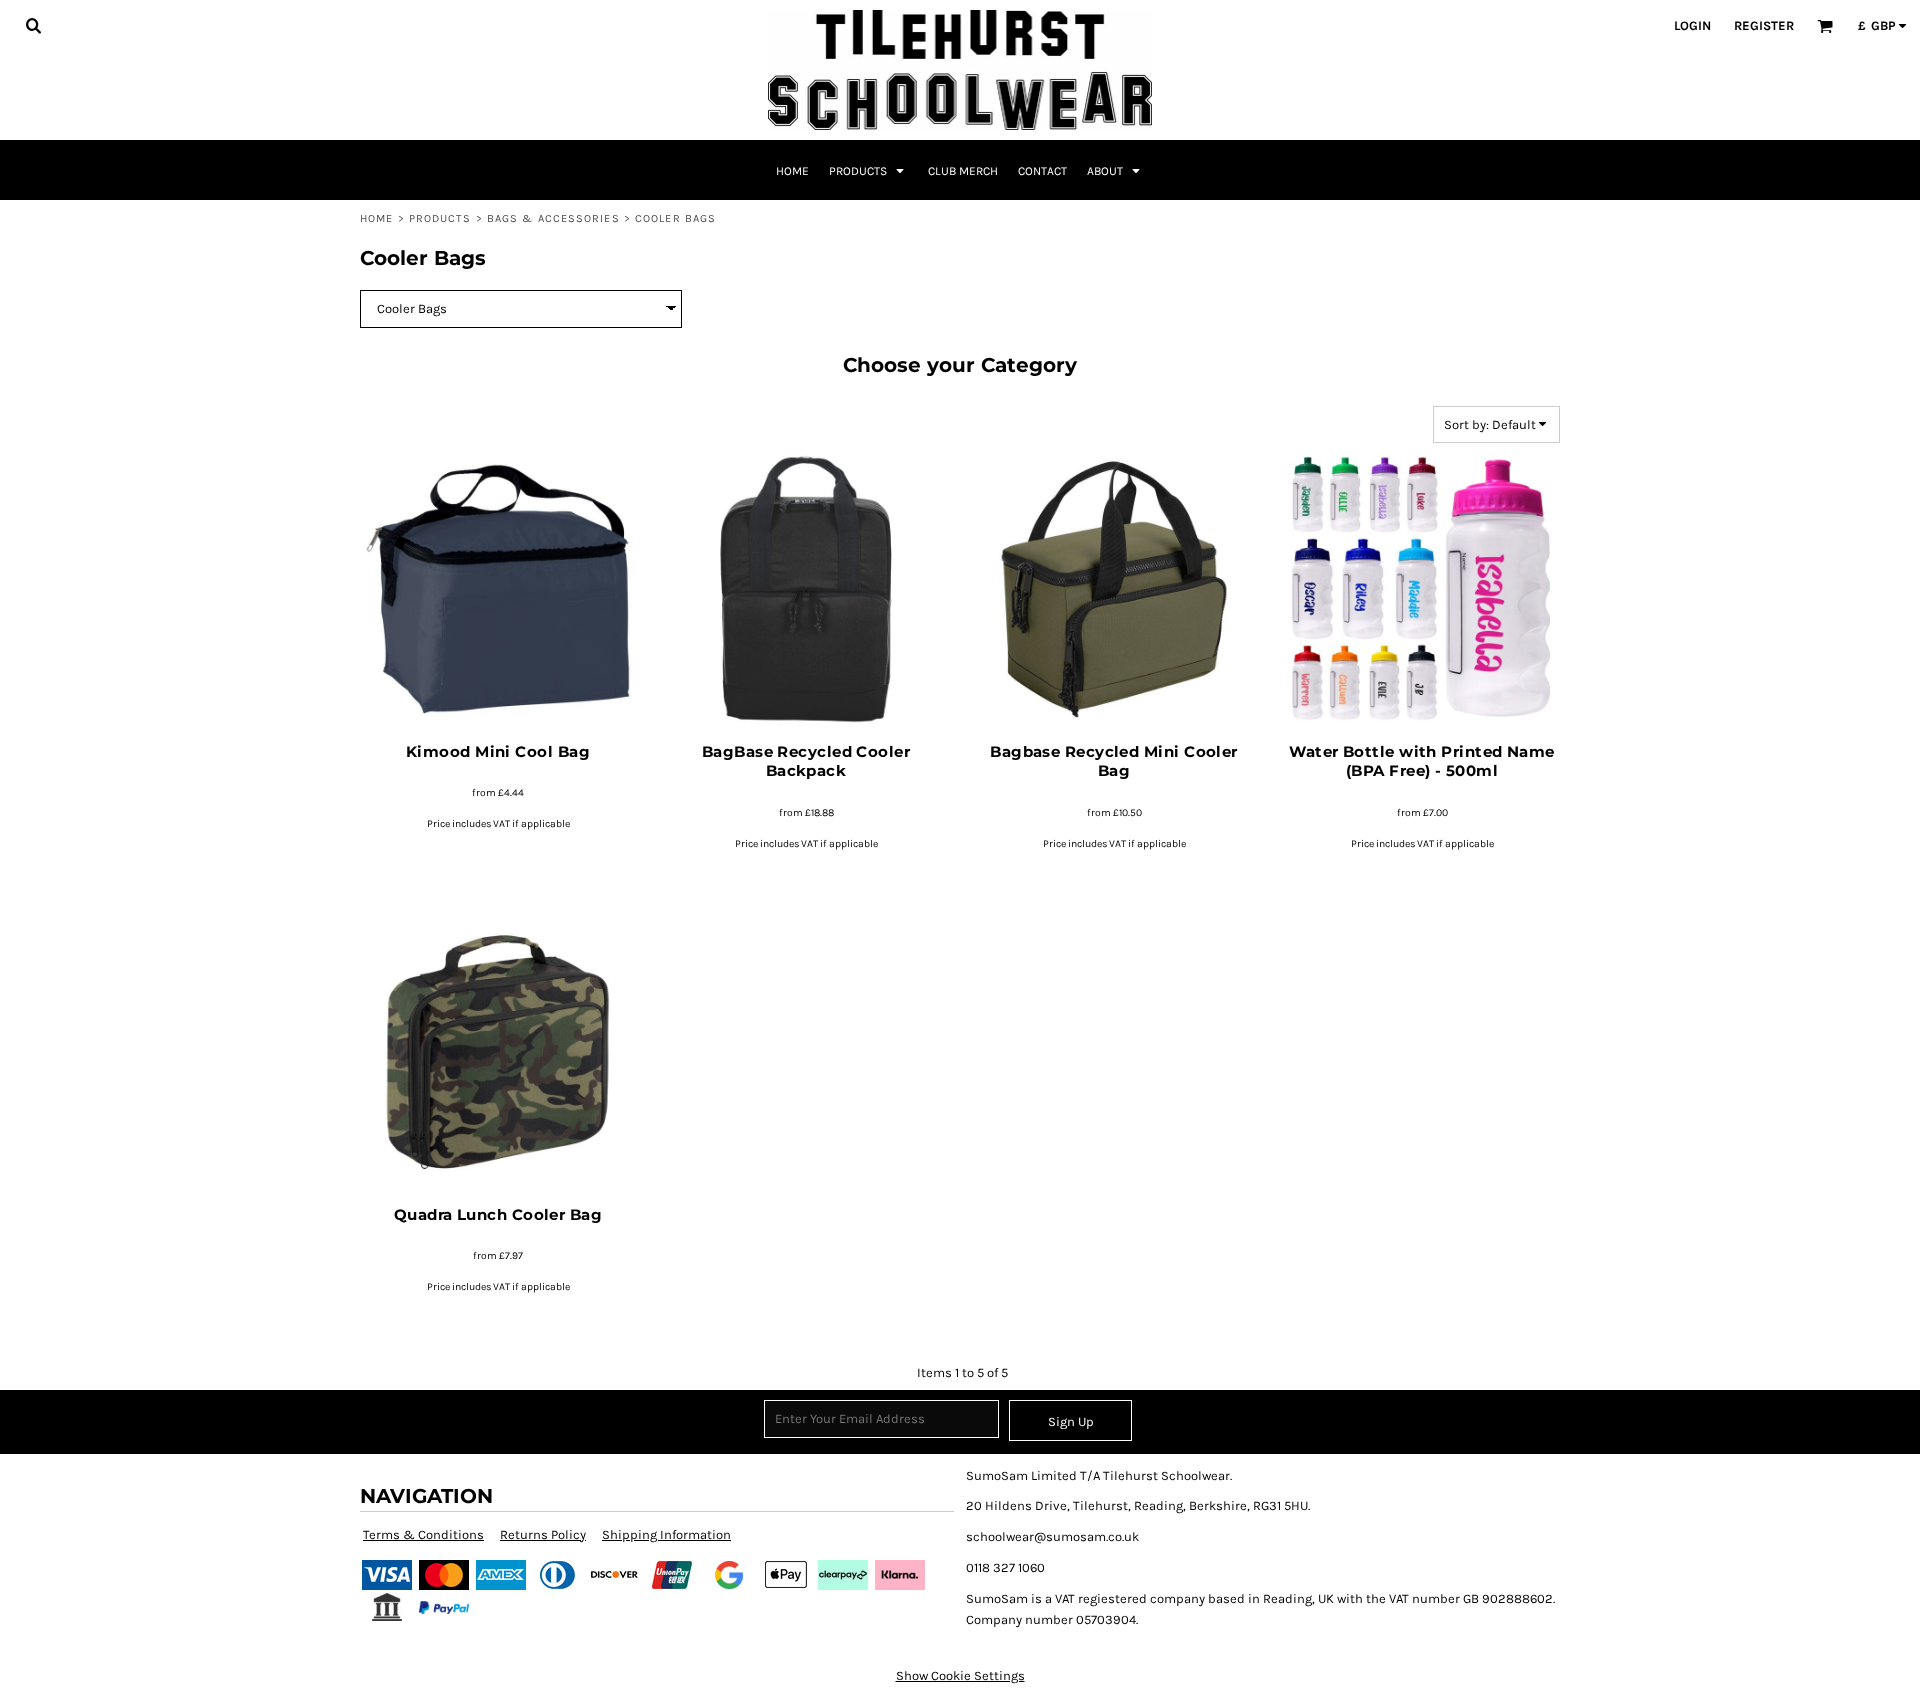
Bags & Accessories (553, 218)
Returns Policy (543, 1534)
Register (1764, 25)
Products (440, 218)
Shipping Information (666, 1534)
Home (376, 218)
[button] (33, 25)
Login (1692, 25)
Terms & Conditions (423, 1534)
